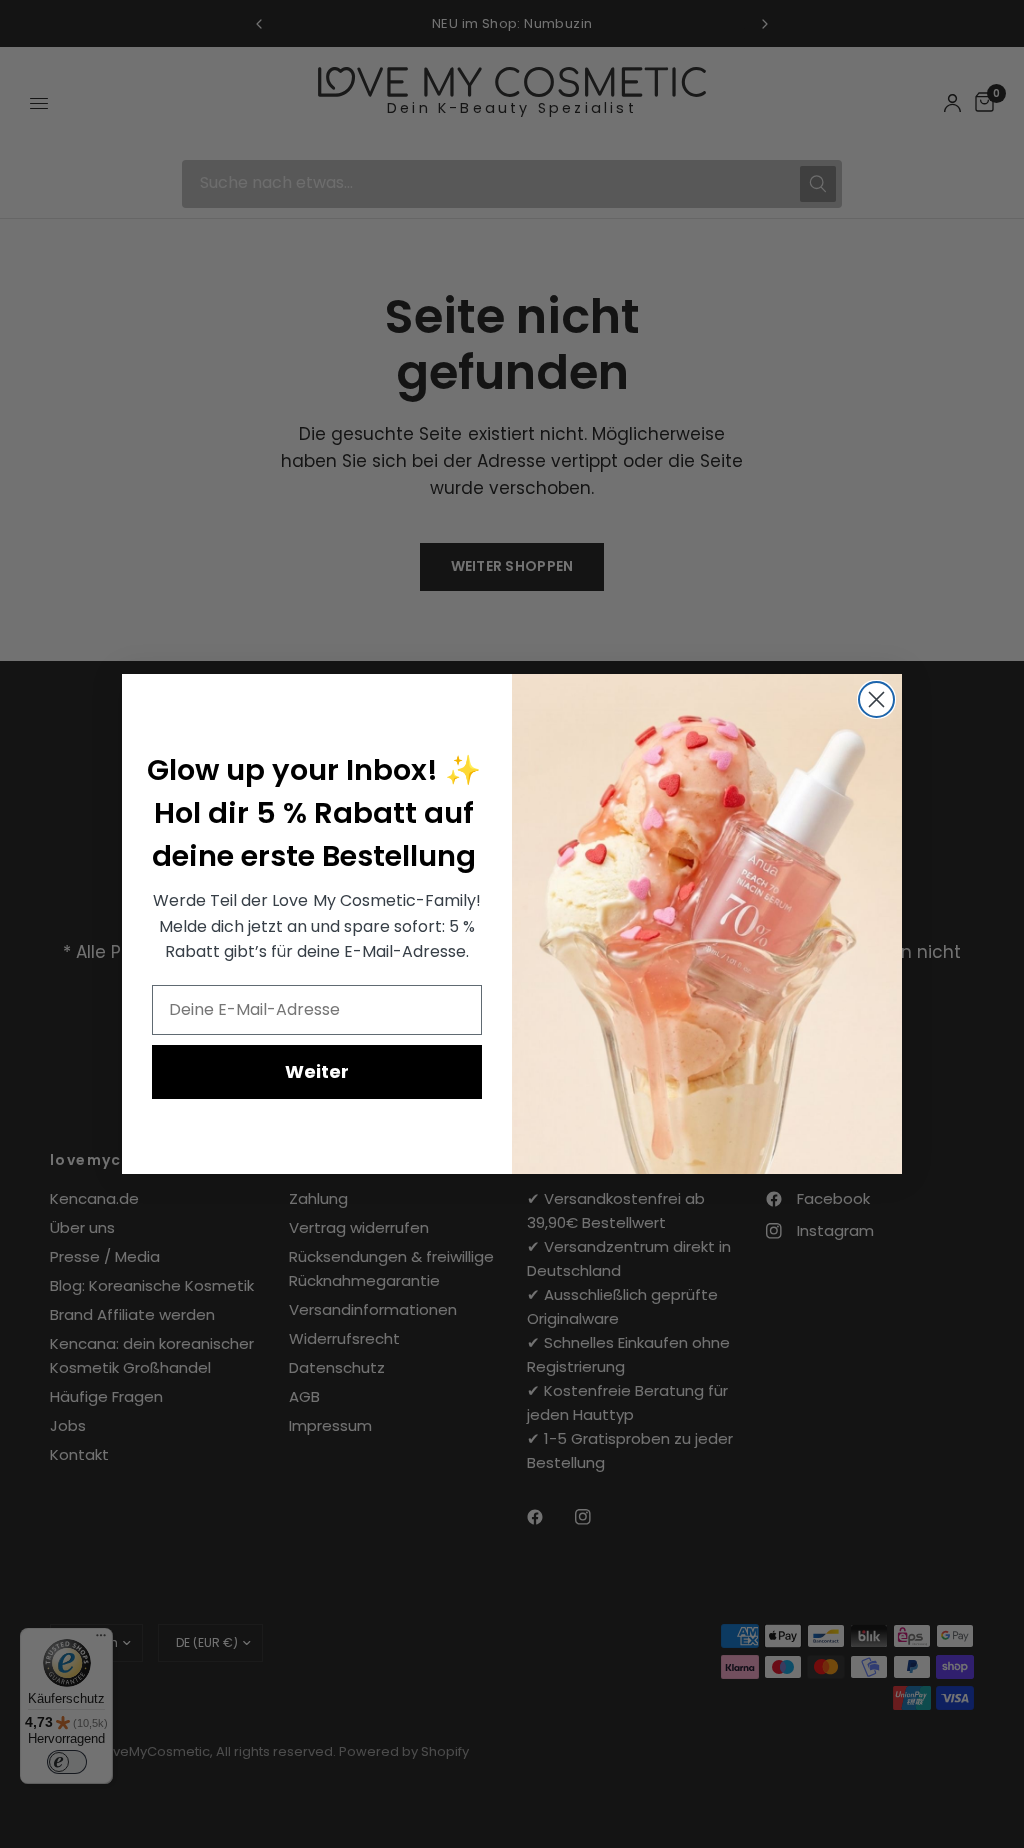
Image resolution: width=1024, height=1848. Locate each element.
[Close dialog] (876, 699)
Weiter (317, 1071)
